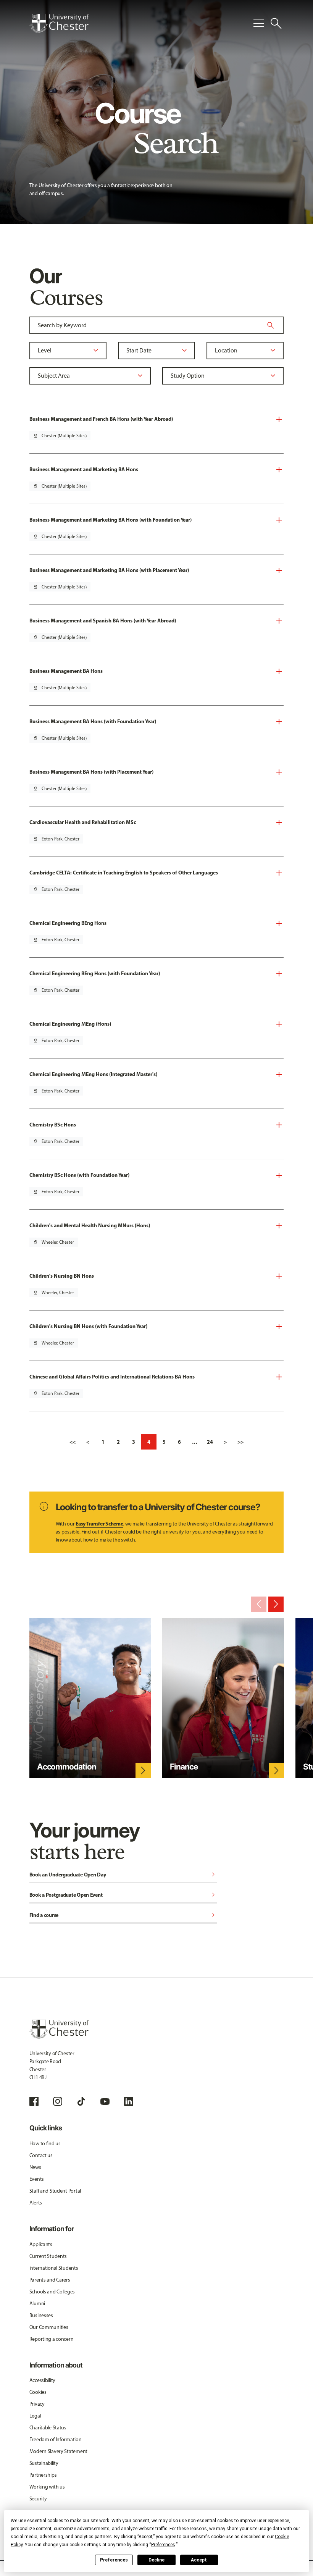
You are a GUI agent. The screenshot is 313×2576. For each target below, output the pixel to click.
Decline (156, 2560)
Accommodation (67, 1766)
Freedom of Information (56, 2439)
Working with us (47, 2487)
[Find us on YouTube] (105, 2101)
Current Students (48, 2256)
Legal (35, 2416)
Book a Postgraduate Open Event (123, 1895)
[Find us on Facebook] (34, 2101)
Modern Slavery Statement (58, 2451)
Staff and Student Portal (55, 2191)
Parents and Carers (50, 2280)
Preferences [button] (163, 2545)
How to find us (45, 2144)
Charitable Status (48, 2428)
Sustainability (44, 2463)
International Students (54, 2268)
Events (37, 2179)
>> (240, 1442)
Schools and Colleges (52, 2292)
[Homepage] (59, 23)
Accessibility (42, 2380)
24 (210, 1442)
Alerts (36, 2203)
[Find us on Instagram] (58, 2101)
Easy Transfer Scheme (99, 1524)
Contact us (41, 2155)
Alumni (37, 2304)
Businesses (41, 2315)
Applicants (41, 2244)
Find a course (123, 1916)
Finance (184, 1766)
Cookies (38, 2392)
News (35, 2167)
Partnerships (43, 2475)
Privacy (37, 2404)
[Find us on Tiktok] (81, 2101)
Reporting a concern (52, 2339)
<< (73, 1442)
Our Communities (49, 2327)
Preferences (114, 2560)
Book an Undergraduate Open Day (123, 1875)
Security (38, 2499)
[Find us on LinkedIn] (129, 2101)
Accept (199, 2560)
